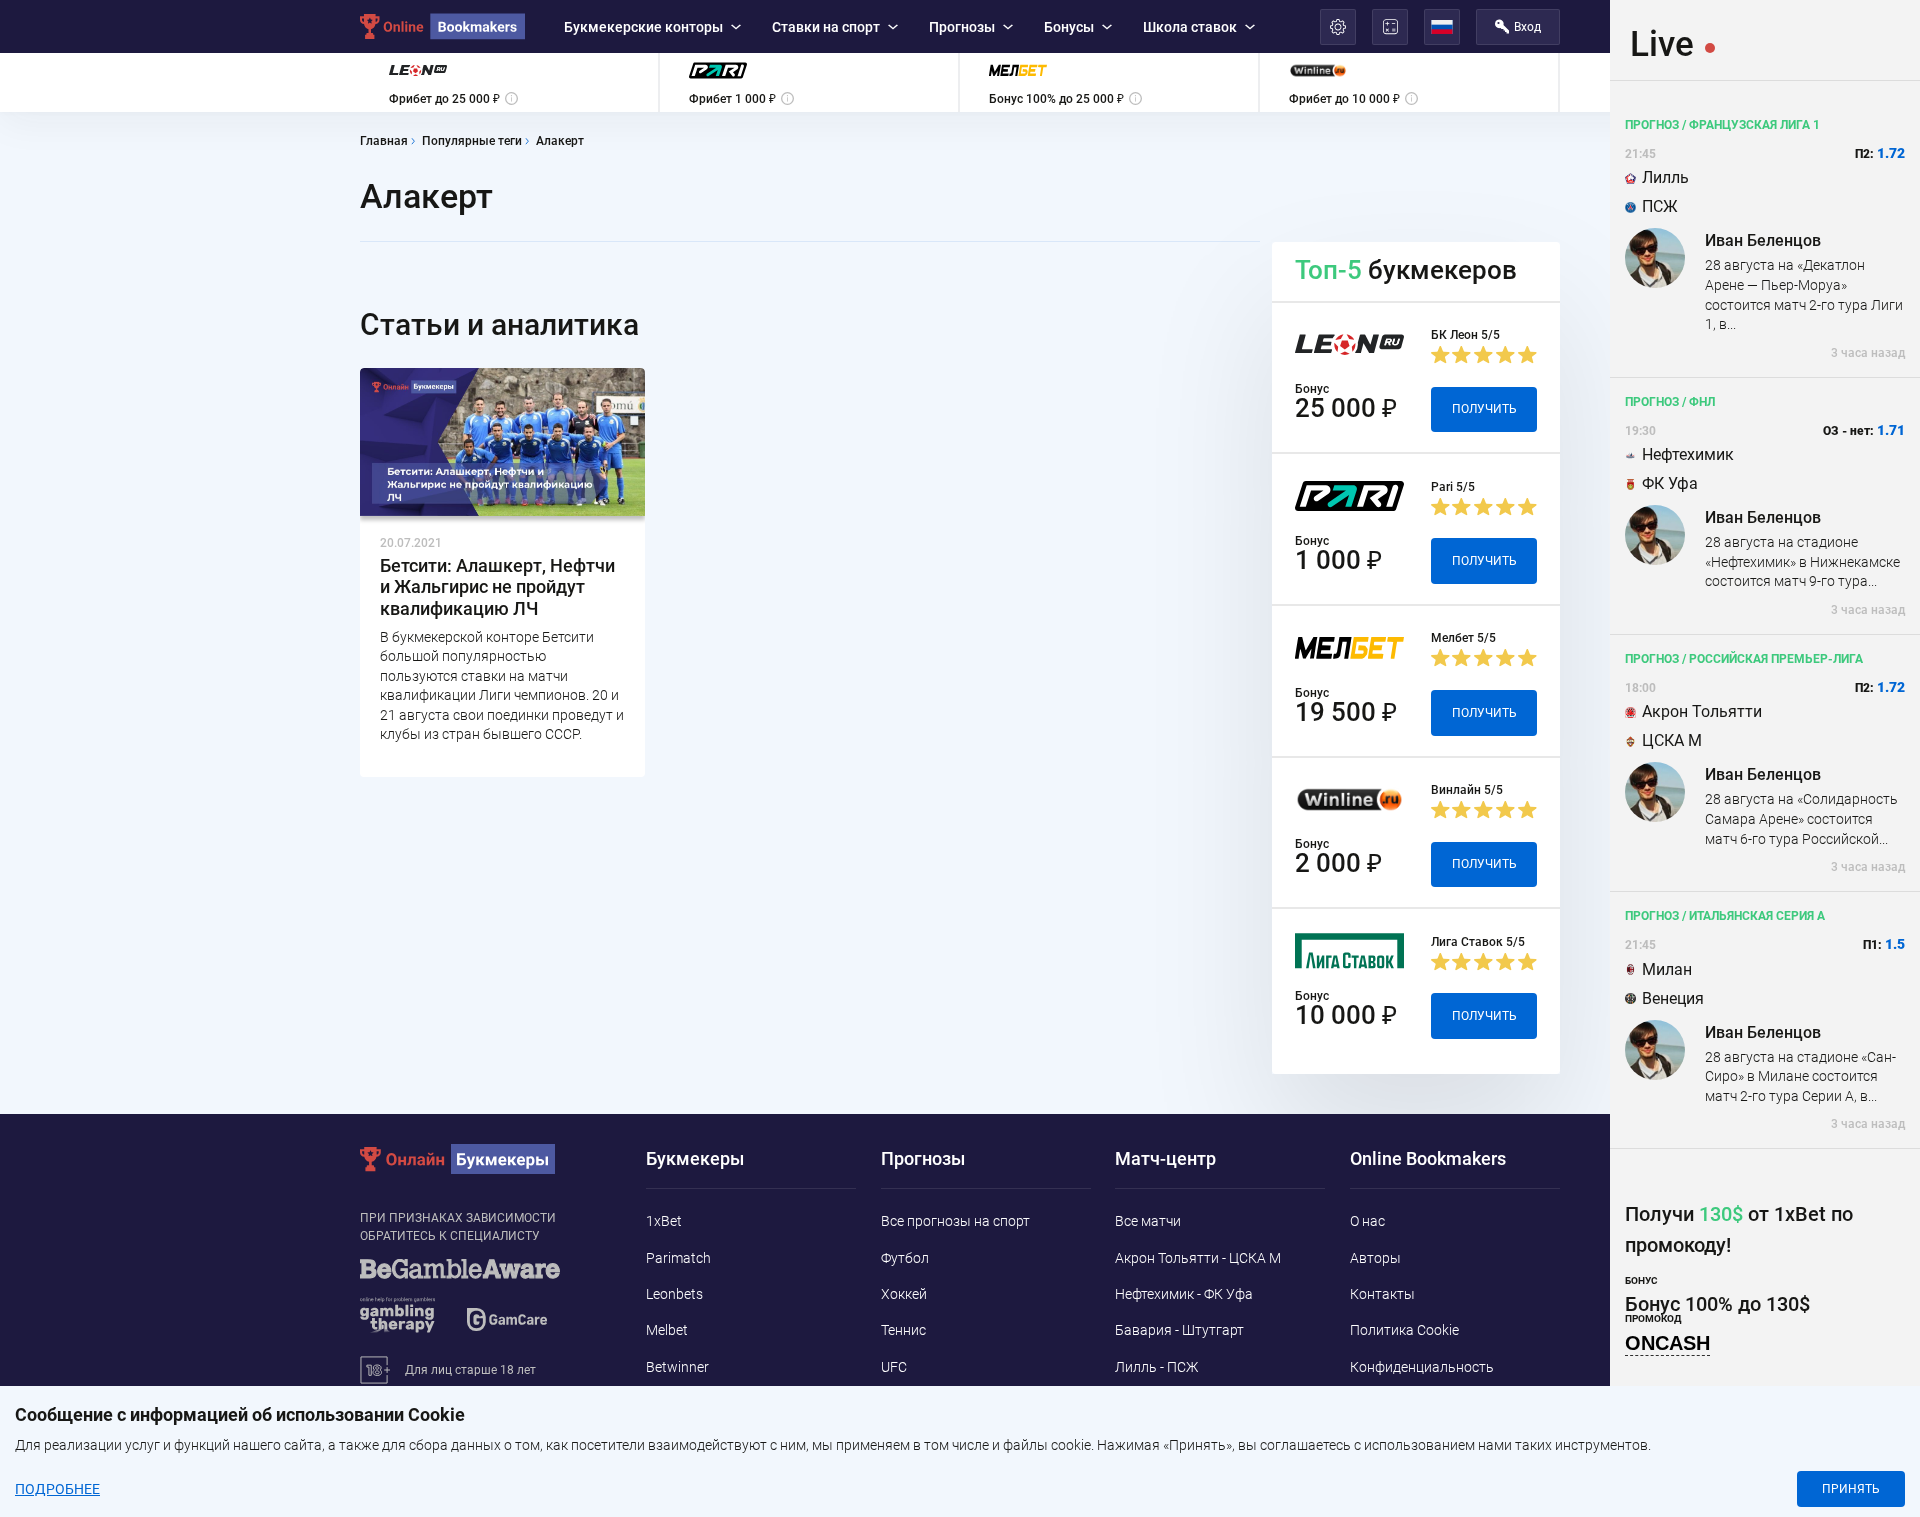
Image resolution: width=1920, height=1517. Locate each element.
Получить (1204, 712)
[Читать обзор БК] (726, 712)
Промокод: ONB (1095, 711)
